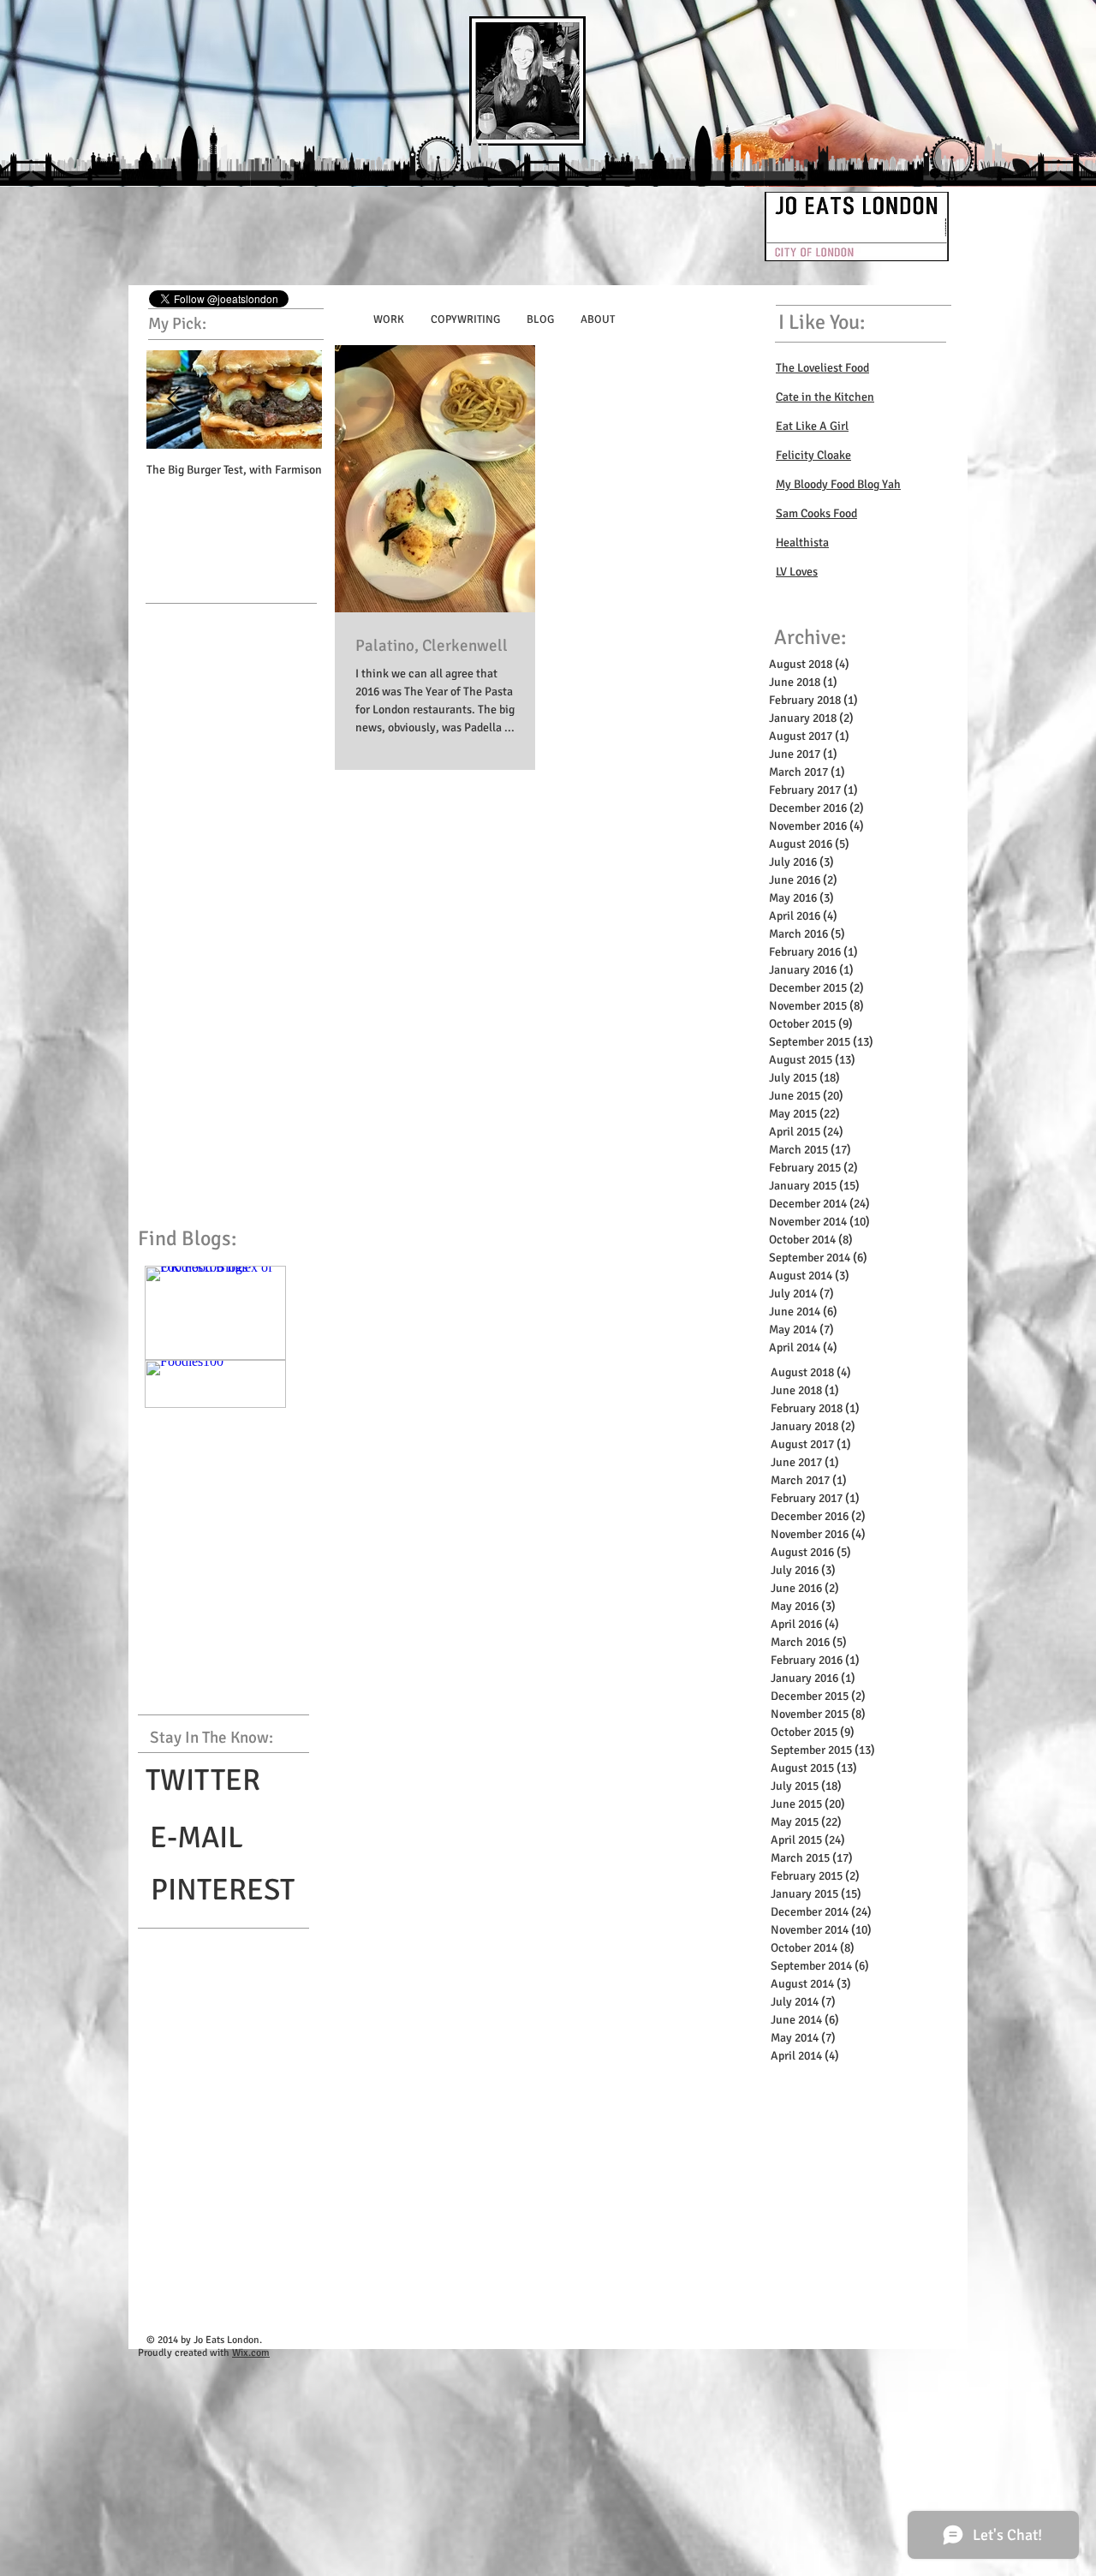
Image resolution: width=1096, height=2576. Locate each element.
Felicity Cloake (813, 455)
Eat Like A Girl (812, 426)
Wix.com (251, 2353)
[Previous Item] (174, 400)
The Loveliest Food (822, 368)
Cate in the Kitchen (825, 397)
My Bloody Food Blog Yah (838, 484)
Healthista (802, 543)
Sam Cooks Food (816, 513)
